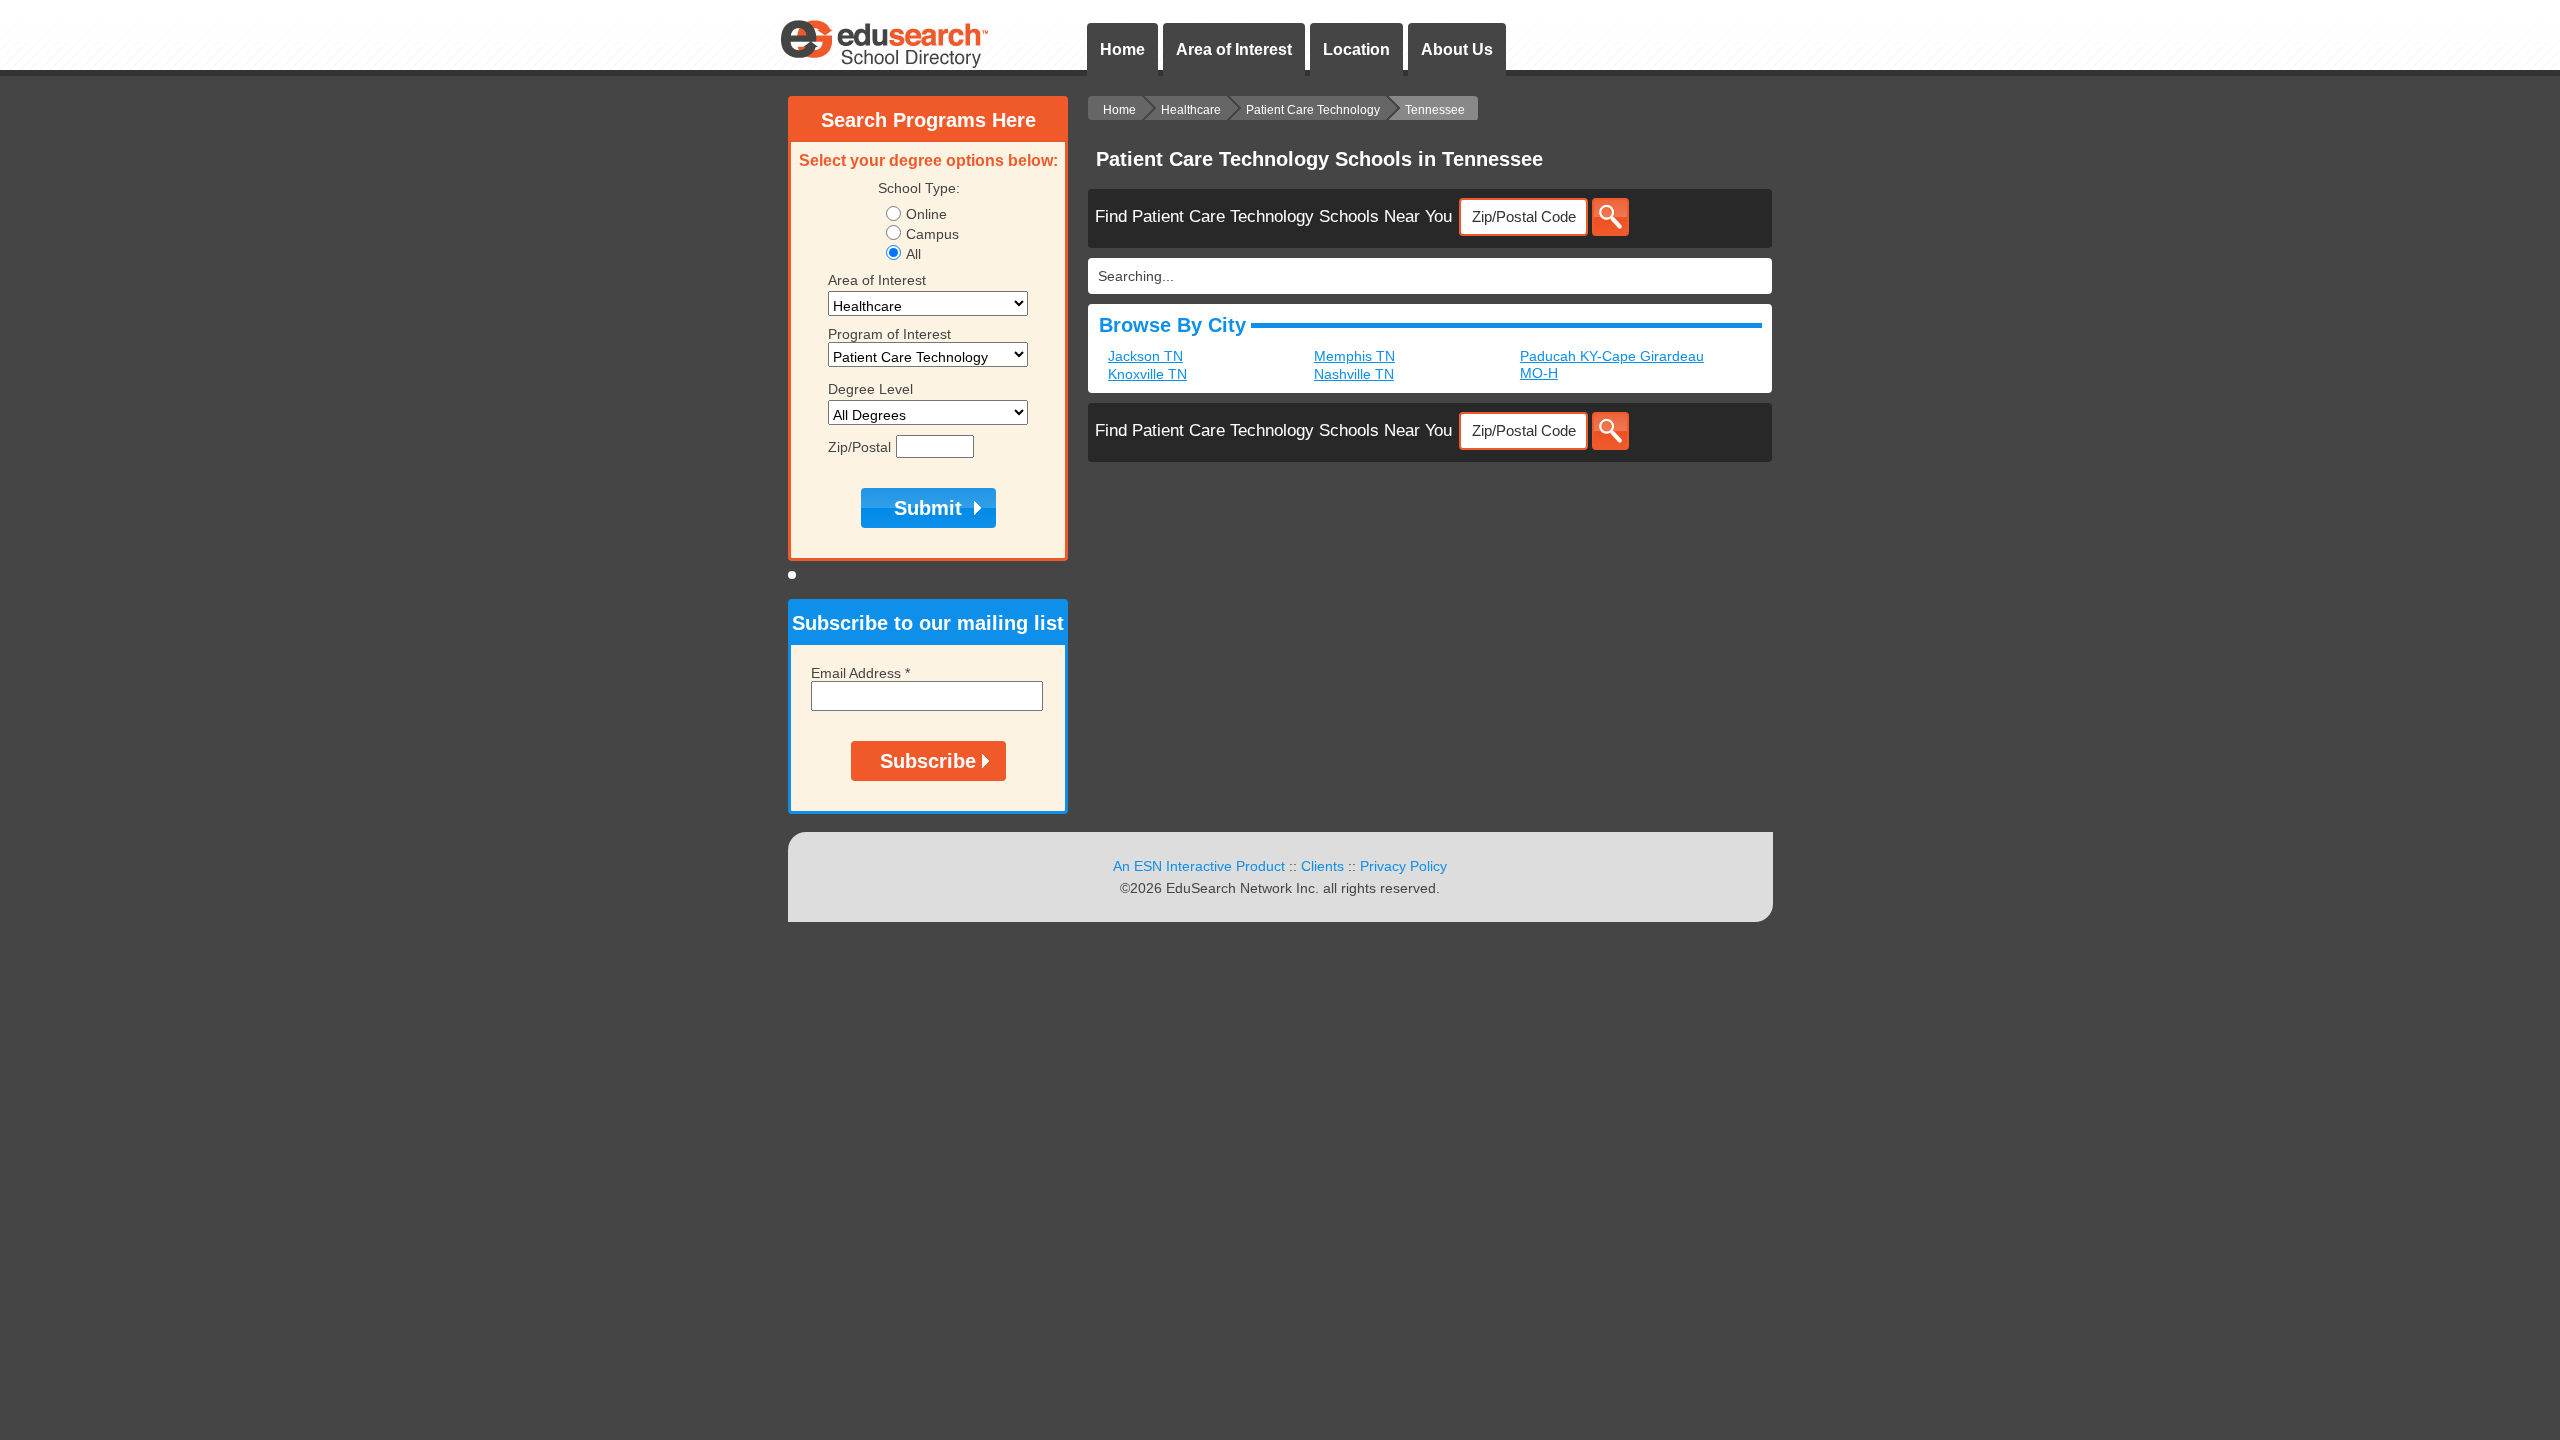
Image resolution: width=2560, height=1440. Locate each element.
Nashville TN (1354, 374)
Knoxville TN (1147, 374)
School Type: (919, 188)
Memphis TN (1354, 356)
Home (1122, 49)
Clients (1322, 866)
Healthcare (1191, 110)
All (913, 254)
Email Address (860, 673)
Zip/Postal (859, 447)
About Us (1457, 49)
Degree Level (870, 389)
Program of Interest (889, 334)
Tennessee (1435, 110)
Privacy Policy (1403, 866)
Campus (932, 234)
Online (926, 214)
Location (1356, 49)
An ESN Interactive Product (1199, 866)
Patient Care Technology (1313, 110)
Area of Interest (1234, 49)
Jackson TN (1145, 356)
